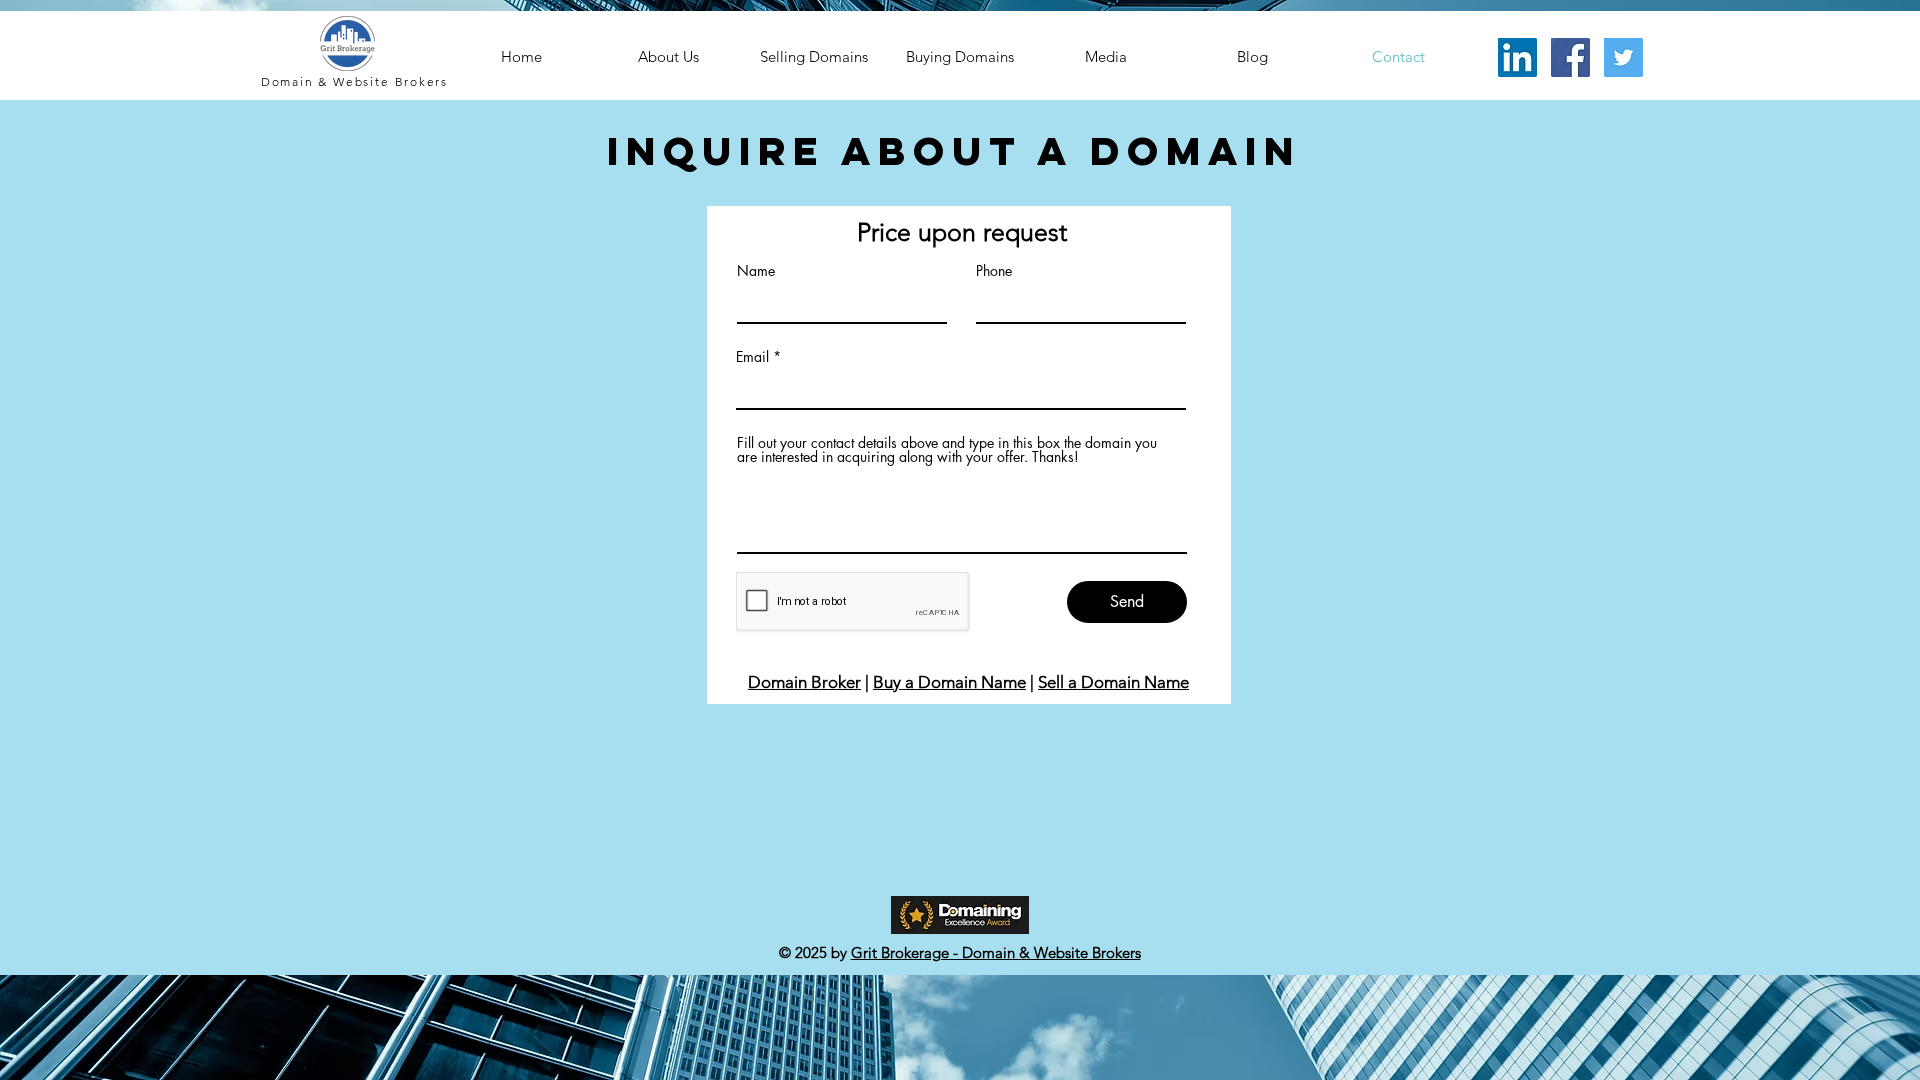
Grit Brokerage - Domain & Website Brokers (996, 952)
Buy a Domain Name (949, 682)
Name (756, 271)
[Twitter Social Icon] (1623, 57)
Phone (994, 271)
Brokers (422, 81)
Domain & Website (328, 81)
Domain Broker (804, 682)
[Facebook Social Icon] (1570, 57)
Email (752, 357)
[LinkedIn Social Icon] (1517, 57)
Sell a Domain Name (1113, 682)
